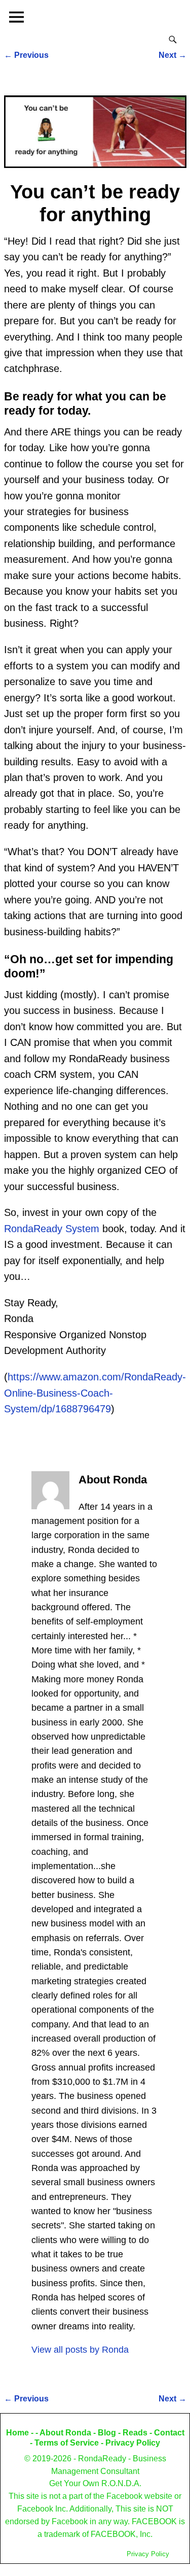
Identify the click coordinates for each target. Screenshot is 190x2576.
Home (17, 2433)
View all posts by (80, 2350)
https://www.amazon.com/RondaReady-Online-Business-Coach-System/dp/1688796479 (95, 1393)
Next (173, 55)
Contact (169, 2433)
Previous (26, 55)
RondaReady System (52, 1229)
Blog (107, 2433)
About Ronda (65, 2433)
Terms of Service (67, 2443)
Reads (135, 2433)
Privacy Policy (133, 2443)
